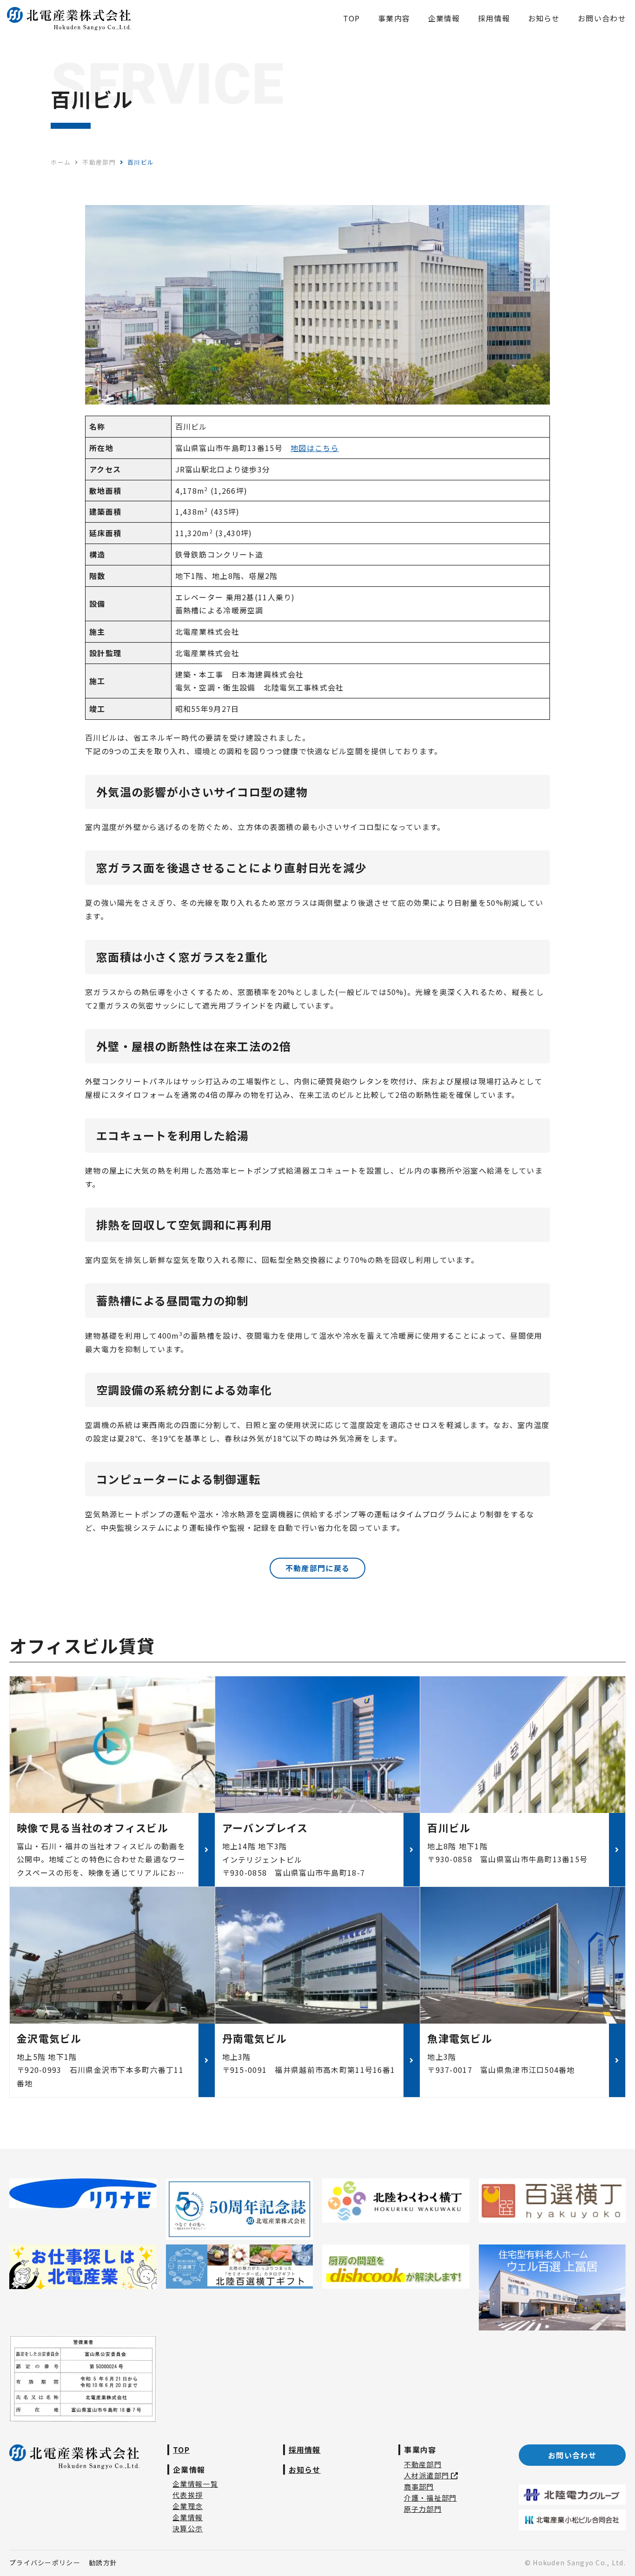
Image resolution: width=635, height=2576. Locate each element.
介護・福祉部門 (430, 2498)
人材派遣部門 (428, 2475)
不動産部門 (423, 2464)
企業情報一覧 (195, 2484)
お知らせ (305, 2470)
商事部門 (419, 2486)
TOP (181, 2450)
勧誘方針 (103, 2563)
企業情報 (188, 2517)
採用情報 (305, 2450)
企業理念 (188, 2506)
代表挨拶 (188, 2495)
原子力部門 (423, 2509)
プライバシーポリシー (45, 2563)
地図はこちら (315, 448)
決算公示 (188, 2528)
